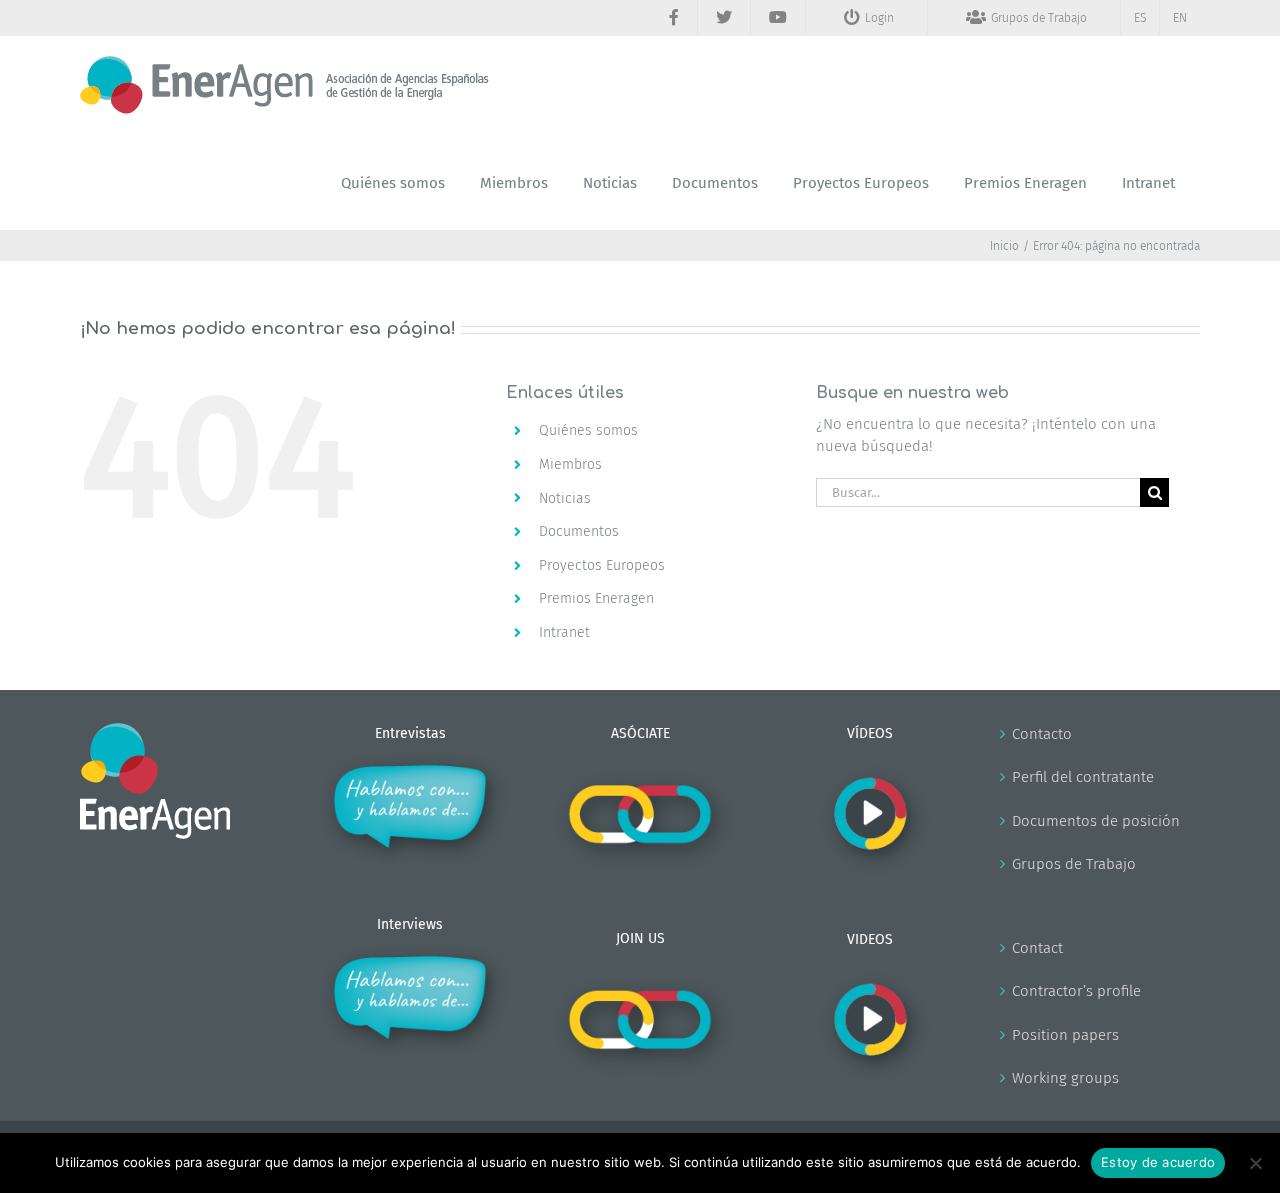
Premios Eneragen (596, 598)
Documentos (579, 531)
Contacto (1042, 734)
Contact (1037, 948)
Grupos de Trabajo (1074, 864)
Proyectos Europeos (602, 565)
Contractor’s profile (1076, 991)
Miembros (570, 464)
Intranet (564, 632)
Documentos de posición (1096, 821)
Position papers (1065, 1035)
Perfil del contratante (1083, 777)
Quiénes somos (588, 430)
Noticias (565, 498)
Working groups (1065, 1078)
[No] (1255, 1163)
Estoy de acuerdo (1158, 1162)
